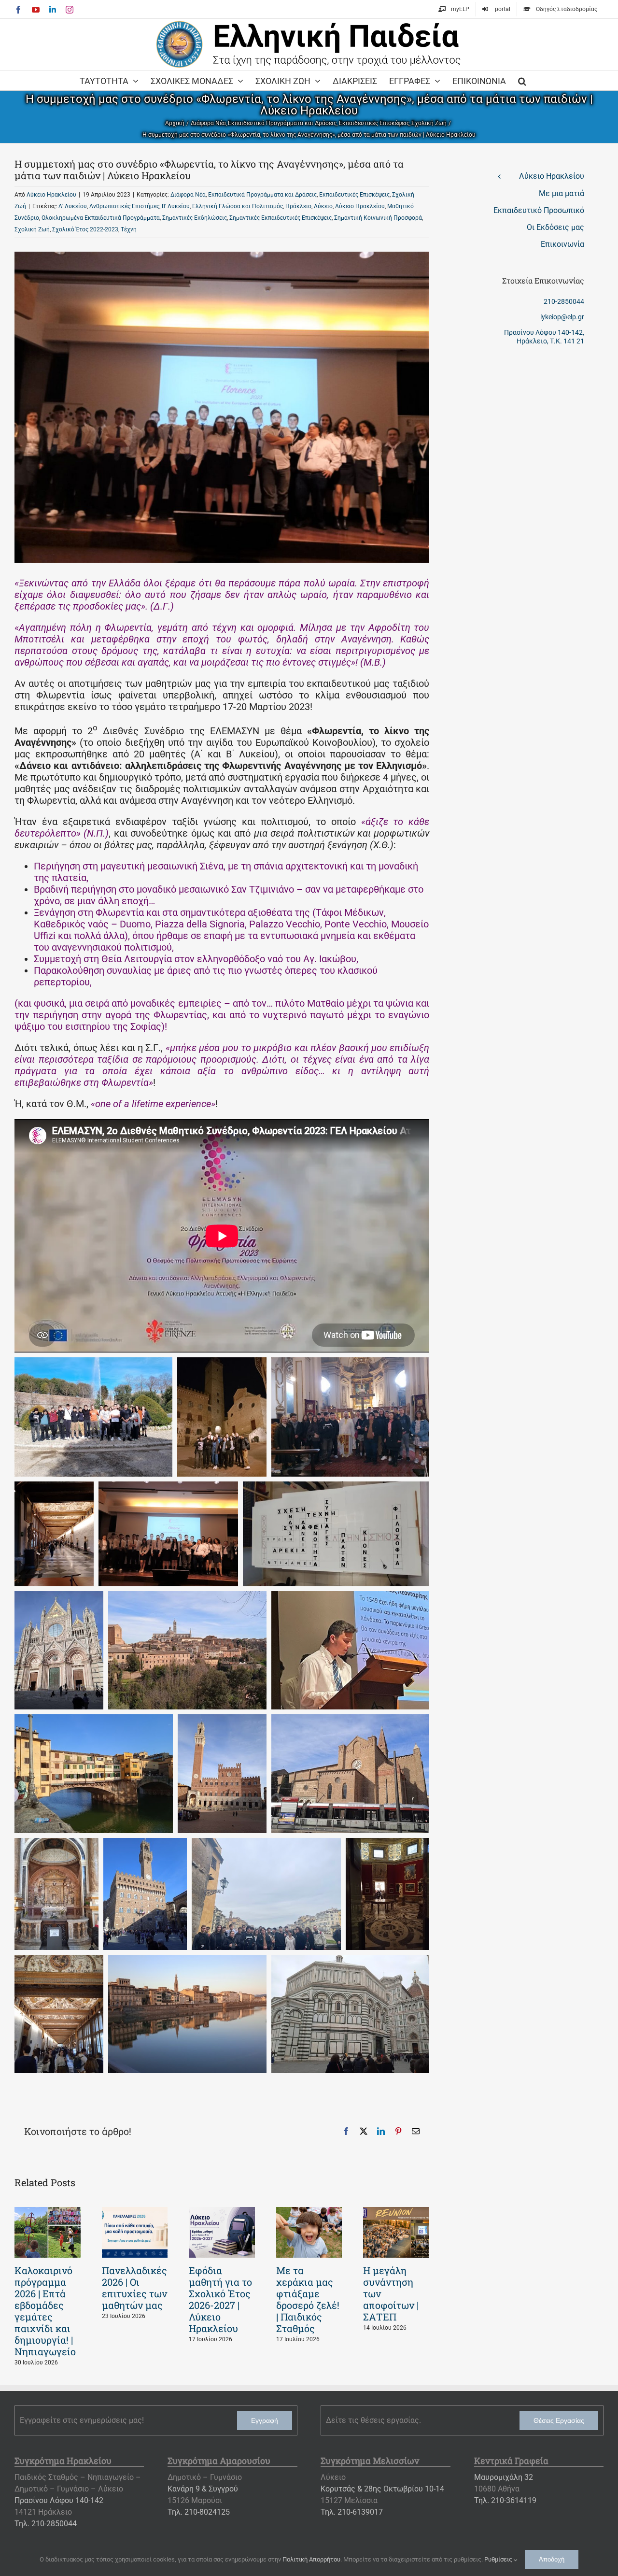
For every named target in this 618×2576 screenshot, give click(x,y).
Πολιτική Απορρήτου (311, 2559)
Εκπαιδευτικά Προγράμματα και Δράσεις (262, 195)
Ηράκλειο (298, 206)
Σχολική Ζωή (32, 229)
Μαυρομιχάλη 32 (504, 2477)
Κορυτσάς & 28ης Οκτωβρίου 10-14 (382, 2489)
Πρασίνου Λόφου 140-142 (59, 2500)
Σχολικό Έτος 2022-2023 (85, 229)
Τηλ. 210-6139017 (352, 2512)
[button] (522, 80)
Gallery (47, 2233)
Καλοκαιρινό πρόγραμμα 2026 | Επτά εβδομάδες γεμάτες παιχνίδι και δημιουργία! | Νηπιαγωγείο (45, 2311)
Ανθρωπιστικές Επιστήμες (124, 206)
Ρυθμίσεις (499, 2559)
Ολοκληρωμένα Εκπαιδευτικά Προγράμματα (101, 218)
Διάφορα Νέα (188, 195)
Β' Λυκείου (176, 206)
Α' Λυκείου (73, 206)
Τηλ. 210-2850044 (46, 2524)
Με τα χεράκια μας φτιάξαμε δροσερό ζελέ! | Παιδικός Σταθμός (308, 2299)
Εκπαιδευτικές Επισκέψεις (354, 195)
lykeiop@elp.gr (562, 317)
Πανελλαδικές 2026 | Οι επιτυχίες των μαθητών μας (134, 2288)
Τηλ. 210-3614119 (505, 2500)
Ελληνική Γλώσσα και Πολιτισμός (238, 206)
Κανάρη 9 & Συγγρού (203, 2489)
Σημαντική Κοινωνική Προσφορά (378, 218)
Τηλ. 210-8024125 (199, 2512)
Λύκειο (323, 206)
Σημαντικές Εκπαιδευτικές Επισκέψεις (281, 218)
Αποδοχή (552, 2559)
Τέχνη (129, 229)
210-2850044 (564, 301)
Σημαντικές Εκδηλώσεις (195, 218)
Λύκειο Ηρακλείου (51, 195)
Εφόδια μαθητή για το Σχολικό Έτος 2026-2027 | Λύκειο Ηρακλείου (220, 2299)
